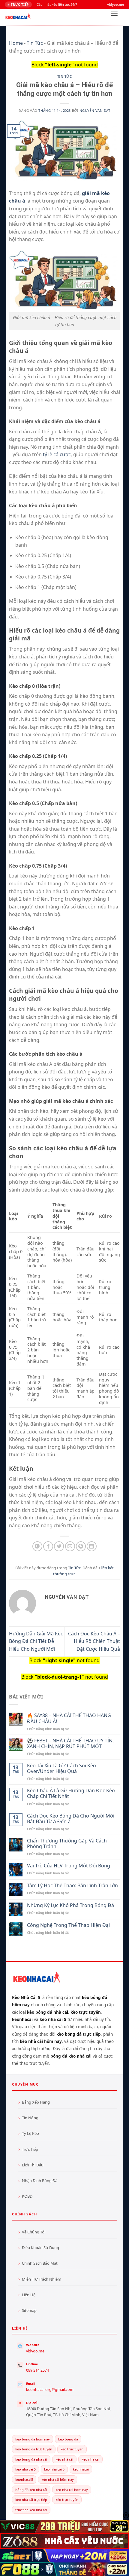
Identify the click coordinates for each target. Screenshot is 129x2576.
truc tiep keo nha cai (31, 2510)
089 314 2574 (37, 2370)
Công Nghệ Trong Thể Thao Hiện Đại (68, 1925)
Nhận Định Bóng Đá (40, 2181)
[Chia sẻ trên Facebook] (48, 1546)
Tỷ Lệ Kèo (30, 2133)
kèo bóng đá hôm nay (33, 2439)
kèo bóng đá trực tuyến (34, 2449)
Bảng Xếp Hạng (36, 2102)
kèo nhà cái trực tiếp (31, 2500)
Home (16, 43)
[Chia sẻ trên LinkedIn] (92, 1546)
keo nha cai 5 (25, 2469)
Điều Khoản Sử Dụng (40, 2248)
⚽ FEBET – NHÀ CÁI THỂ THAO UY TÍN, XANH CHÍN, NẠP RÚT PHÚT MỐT (70, 1744)
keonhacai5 (24, 2479)
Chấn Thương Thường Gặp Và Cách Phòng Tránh (67, 1844)
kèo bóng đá (68, 2439)
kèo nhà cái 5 (54, 2469)
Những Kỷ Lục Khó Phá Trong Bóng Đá (70, 1905)
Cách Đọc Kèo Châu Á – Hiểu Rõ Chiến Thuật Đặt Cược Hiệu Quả (94, 1641)
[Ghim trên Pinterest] (81, 1546)
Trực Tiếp (30, 2149)
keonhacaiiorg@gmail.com (50, 2390)
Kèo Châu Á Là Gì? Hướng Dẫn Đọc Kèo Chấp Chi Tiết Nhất (71, 1793)
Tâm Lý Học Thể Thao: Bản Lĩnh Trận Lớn (72, 1886)
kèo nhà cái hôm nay (58, 2479)
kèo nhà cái (64, 2459)
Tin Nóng (30, 2118)
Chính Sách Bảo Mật (40, 2263)
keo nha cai (90, 2459)
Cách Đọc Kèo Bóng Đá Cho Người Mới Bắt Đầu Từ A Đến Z (71, 1819)
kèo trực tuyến (67, 2500)
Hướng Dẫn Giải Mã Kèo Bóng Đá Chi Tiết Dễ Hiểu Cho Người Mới (36, 1641)
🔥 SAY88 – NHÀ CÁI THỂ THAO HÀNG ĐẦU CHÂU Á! (69, 1718)
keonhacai (81, 2469)
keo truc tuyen (72, 2449)
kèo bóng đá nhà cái (31, 2459)
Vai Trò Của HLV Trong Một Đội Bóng (69, 1866)
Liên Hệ (29, 2295)
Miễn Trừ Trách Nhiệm (42, 2279)
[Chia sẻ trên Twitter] (59, 1546)
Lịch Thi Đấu (33, 2165)
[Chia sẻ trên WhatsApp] (37, 1546)
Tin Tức (35, 43)
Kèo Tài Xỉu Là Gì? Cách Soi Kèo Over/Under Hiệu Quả (61, 1769)
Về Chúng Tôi (34, 2232)
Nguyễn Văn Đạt (95, 110)
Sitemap (29, 2310)
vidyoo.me (35, 2351)
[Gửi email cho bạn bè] (70, 1546)
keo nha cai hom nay (72, 2490)
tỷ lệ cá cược (57, 454)
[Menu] (114, 15)
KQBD (27, 2196)
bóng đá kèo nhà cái (31, 2490)
